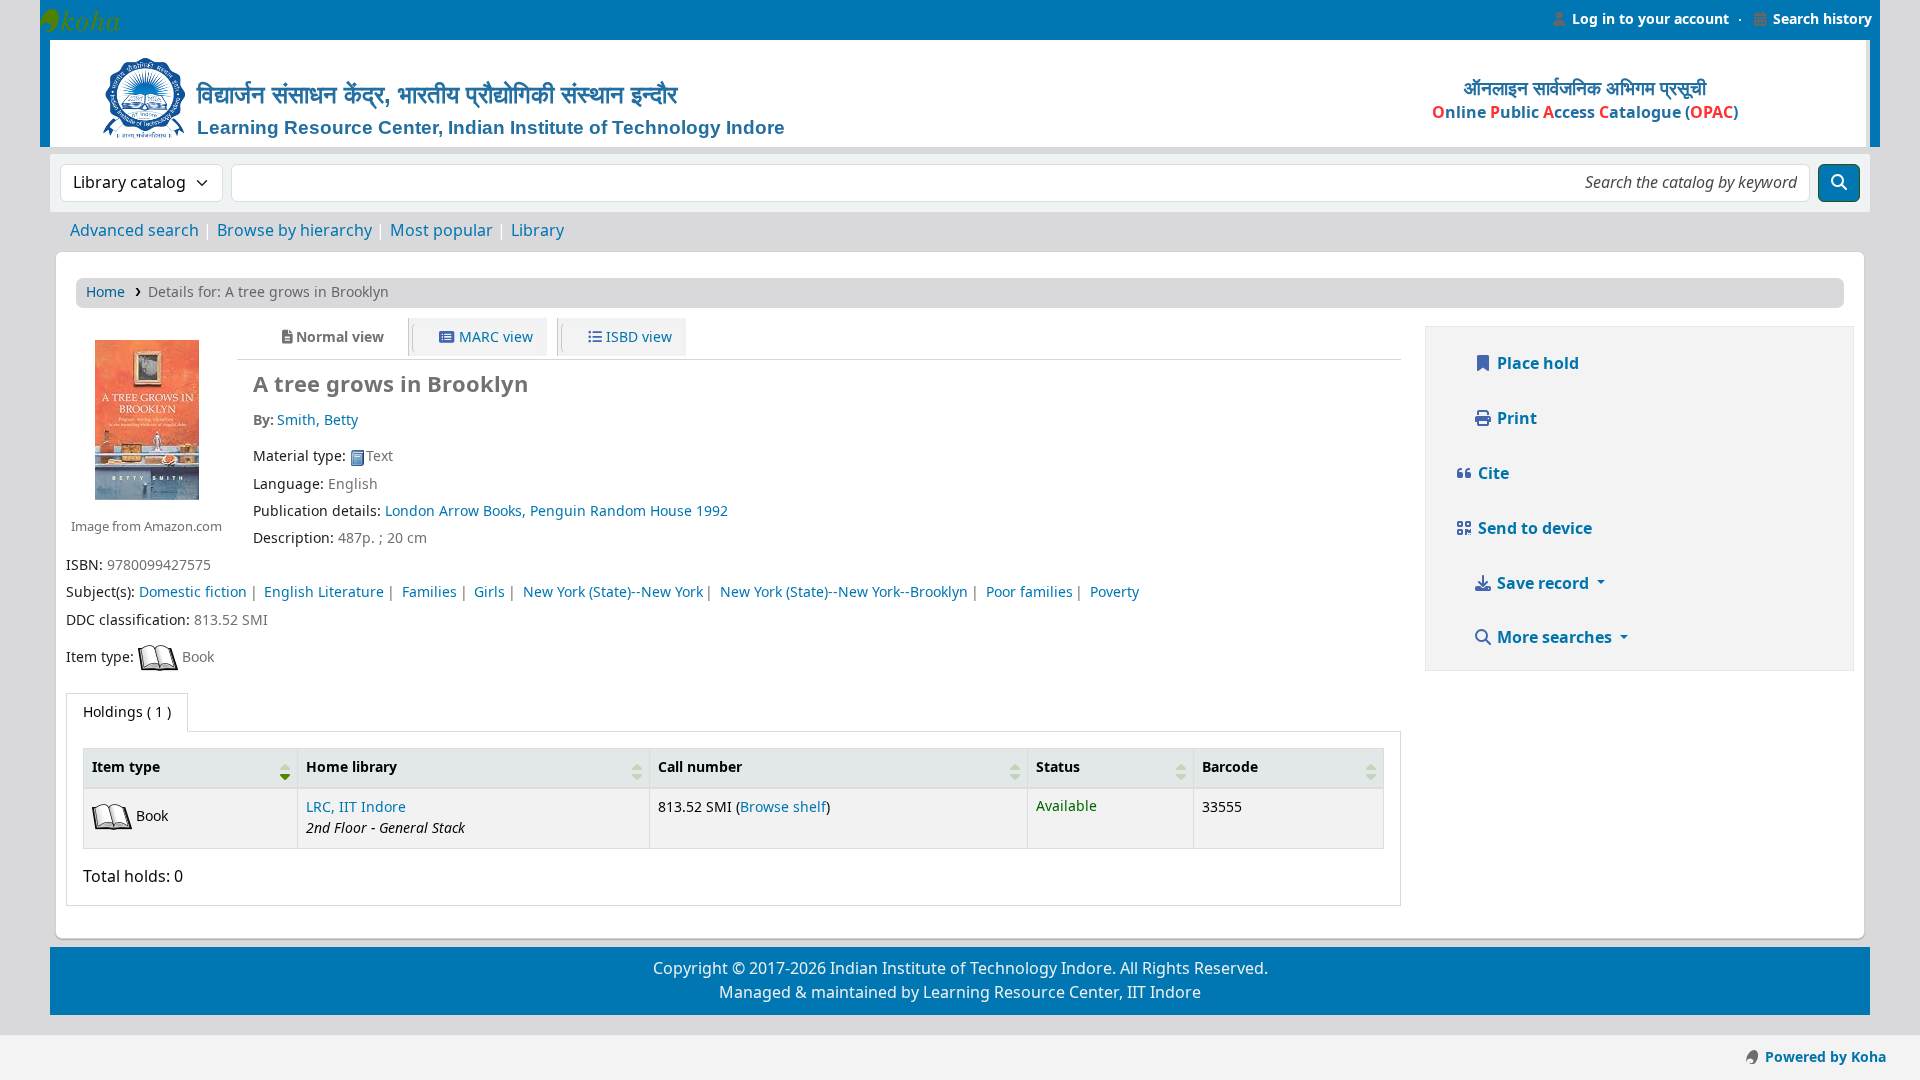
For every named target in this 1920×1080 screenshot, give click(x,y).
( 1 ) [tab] (127, 712)
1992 (712, 511)
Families (429, 592)
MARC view (494, 337)
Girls (489, 592)
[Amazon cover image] (146, 419)
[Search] (1839, 183)
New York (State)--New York (613, 592)
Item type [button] (126, 767)
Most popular (441, 231)
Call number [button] (700, 767)
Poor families (1029, 592)
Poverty (1114, 592)
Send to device (1533, 529)
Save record (1543, 584)
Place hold (1536, 364)
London (410, 511)
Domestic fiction (193, 592)
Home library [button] (351, 767)
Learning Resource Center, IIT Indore (90, 20)
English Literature (324, 592)
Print (1515, 419)
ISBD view (637, 337)
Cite (1491, 474)
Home (105, 292)
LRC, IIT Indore (356, 807)
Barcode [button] (1230, 767)
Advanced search (134, 231)
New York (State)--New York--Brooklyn (844, 592)
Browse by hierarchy (294, 231)
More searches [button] (1554, 638)
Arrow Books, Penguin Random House (565, 511)
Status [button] (1058, 767)
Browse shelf (783, 807)
